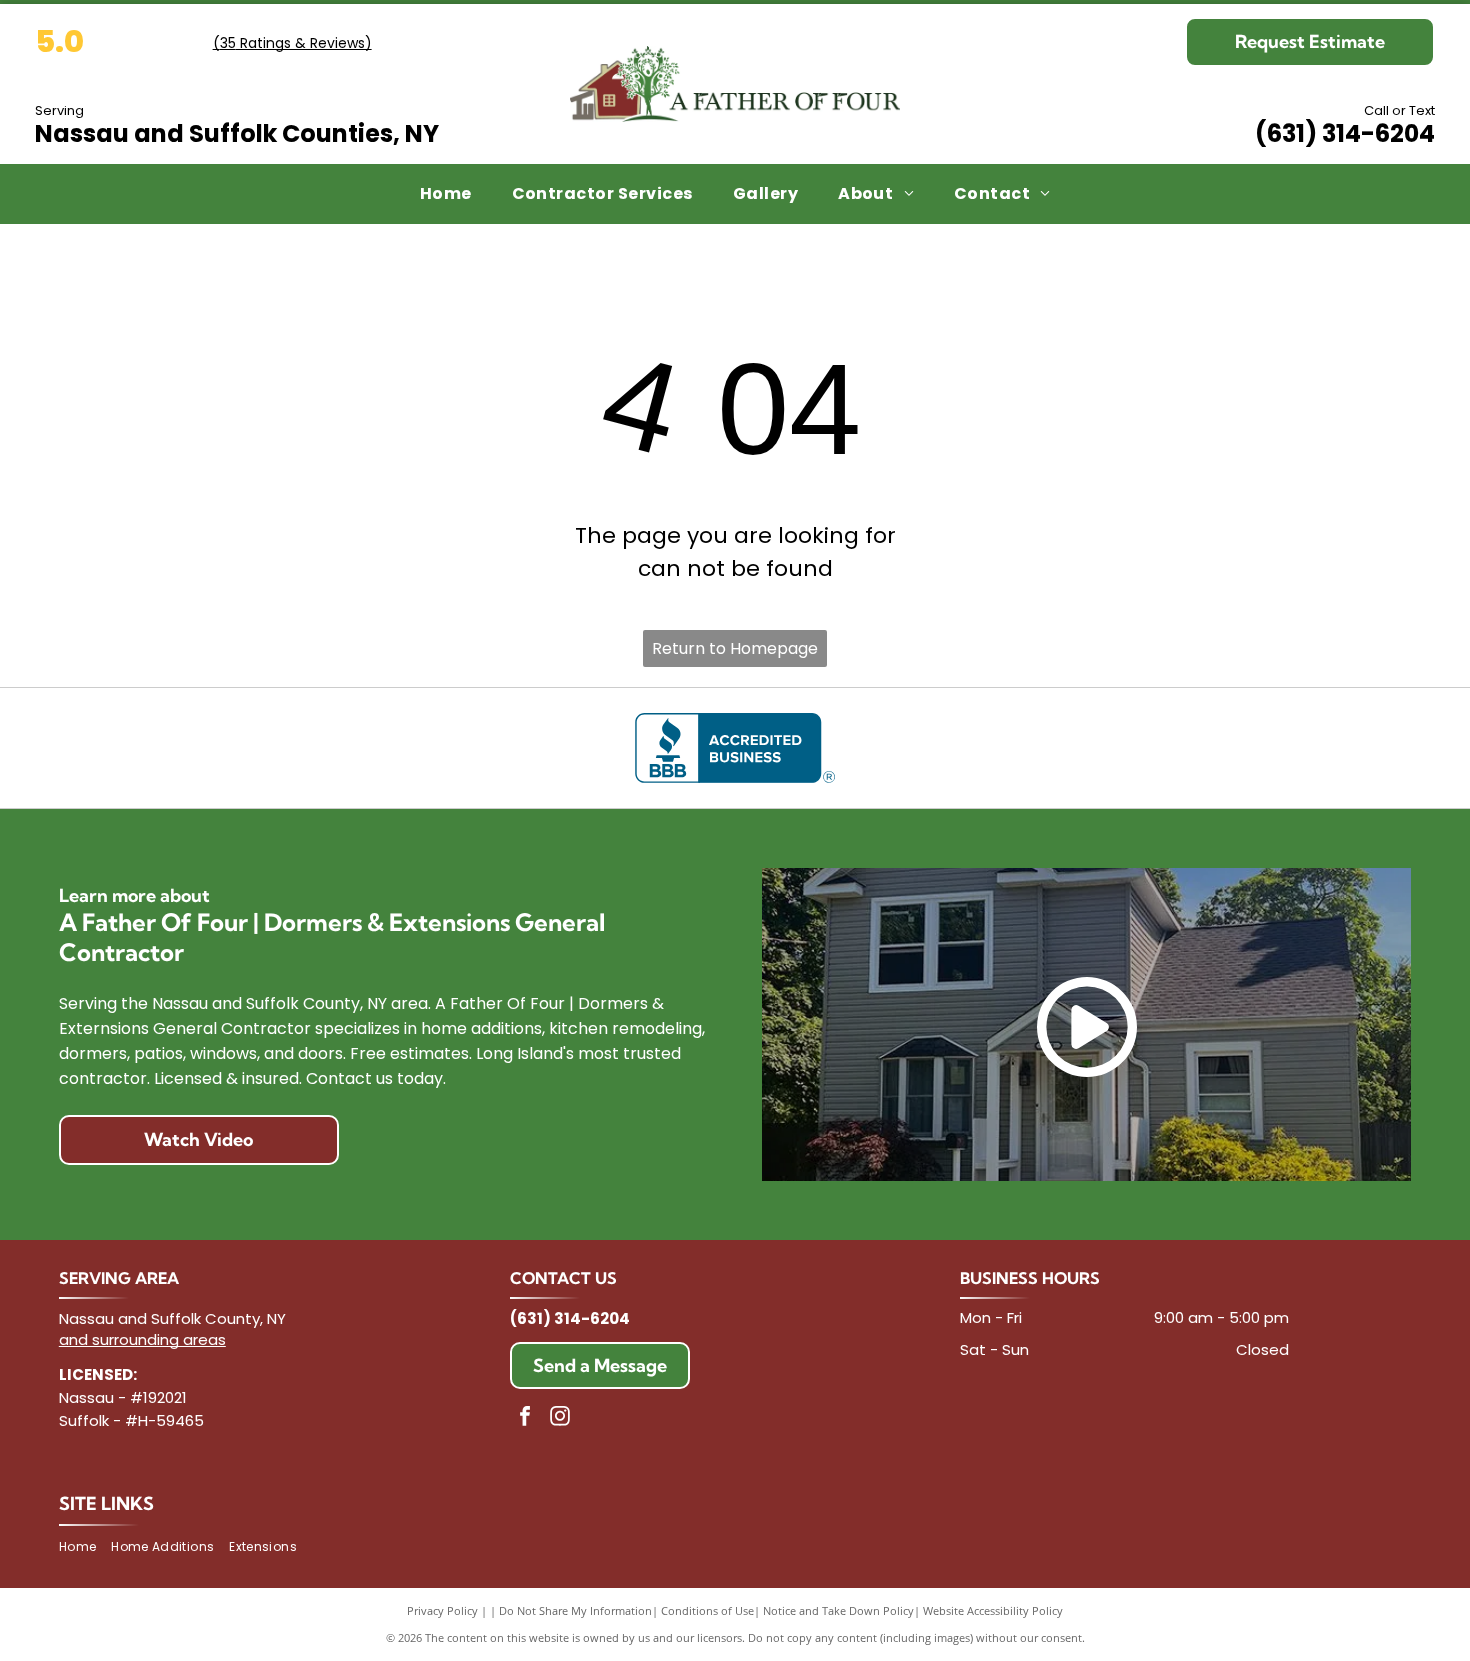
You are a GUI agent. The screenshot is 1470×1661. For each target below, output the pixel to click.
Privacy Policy (442, 1610)
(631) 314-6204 (1345, 133)
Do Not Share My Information (575, 1610)
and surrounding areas (142, 1339)
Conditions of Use (707, 1610)
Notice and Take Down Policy (838, 1610)
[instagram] (560, 1418)
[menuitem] (446, 194)
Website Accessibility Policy (993, 1610)
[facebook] (525, 1418)
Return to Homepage (735, 648)
